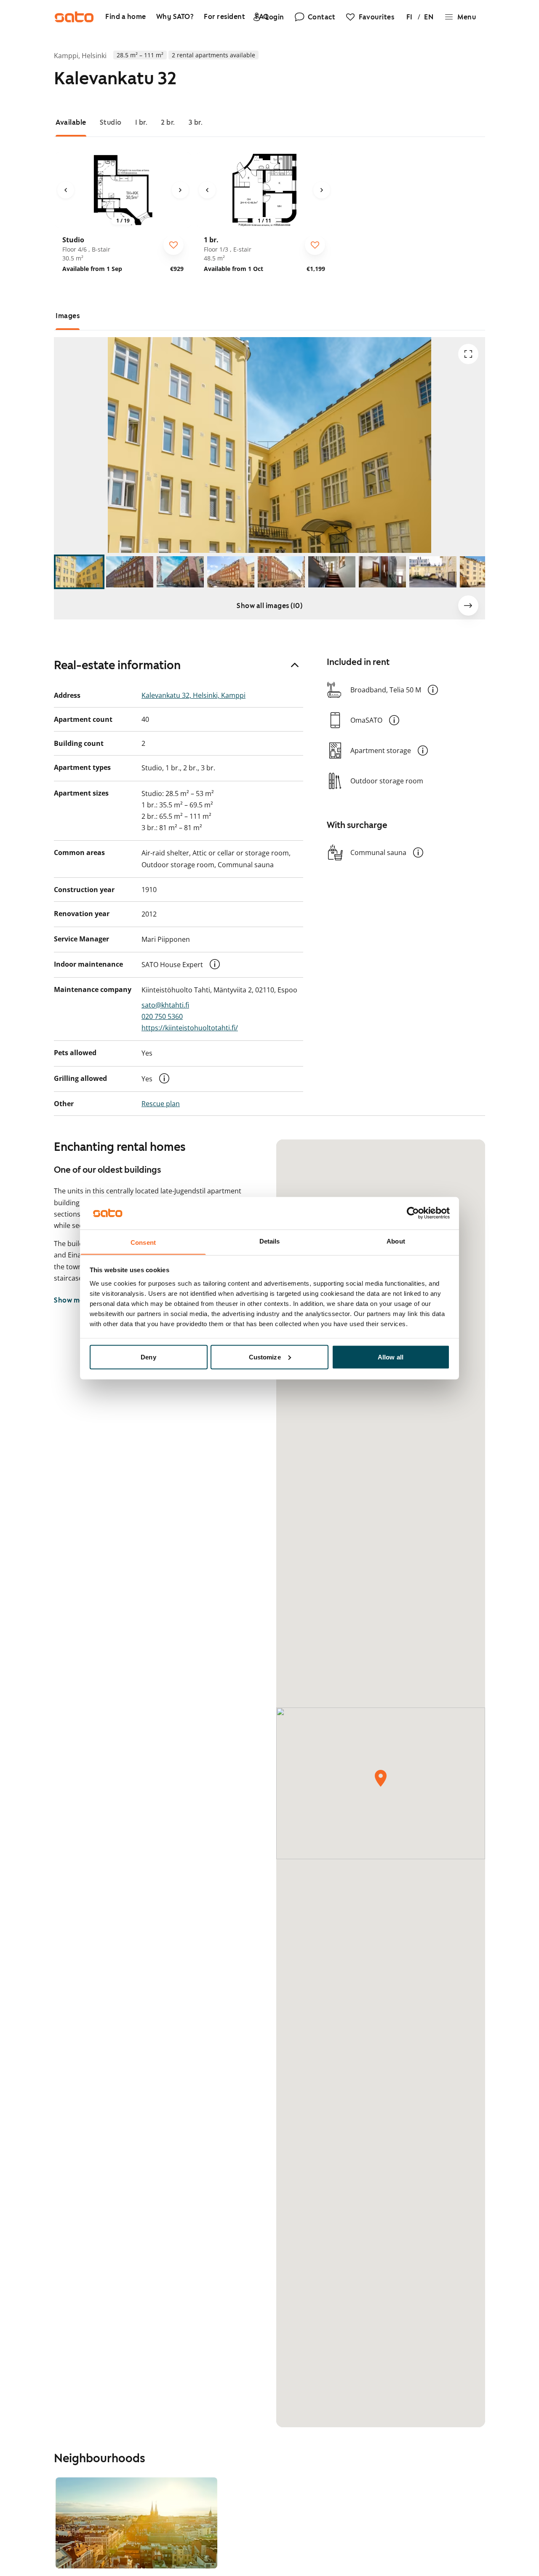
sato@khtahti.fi (165, 1005)
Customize (265, 1357)
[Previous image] (66, 190)
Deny (148, 1357)
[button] (215, 964)
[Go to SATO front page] (74, 17)
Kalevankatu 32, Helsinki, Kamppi (193, 695)
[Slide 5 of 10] (281, 572)
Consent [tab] (143, 1242)
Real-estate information (117, 665)
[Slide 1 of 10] (79, 572)
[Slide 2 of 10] (130, 572)
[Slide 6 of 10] (332, 572)
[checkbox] (173, 245)
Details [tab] (270, 1241)
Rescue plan (161, 1104)
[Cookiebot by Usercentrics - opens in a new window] (413, 1213)
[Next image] (180, 190)
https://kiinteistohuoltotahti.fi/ (190, 1028)
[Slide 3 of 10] (180, 572)
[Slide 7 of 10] (382, 572)
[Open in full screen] (468, 354)
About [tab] (396, 1241)
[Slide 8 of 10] (433, 572)
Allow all (391, 1357)
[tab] (71, 122)
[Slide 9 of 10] (483, 572)
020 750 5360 (162, 1016)
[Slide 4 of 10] (231, 572)
